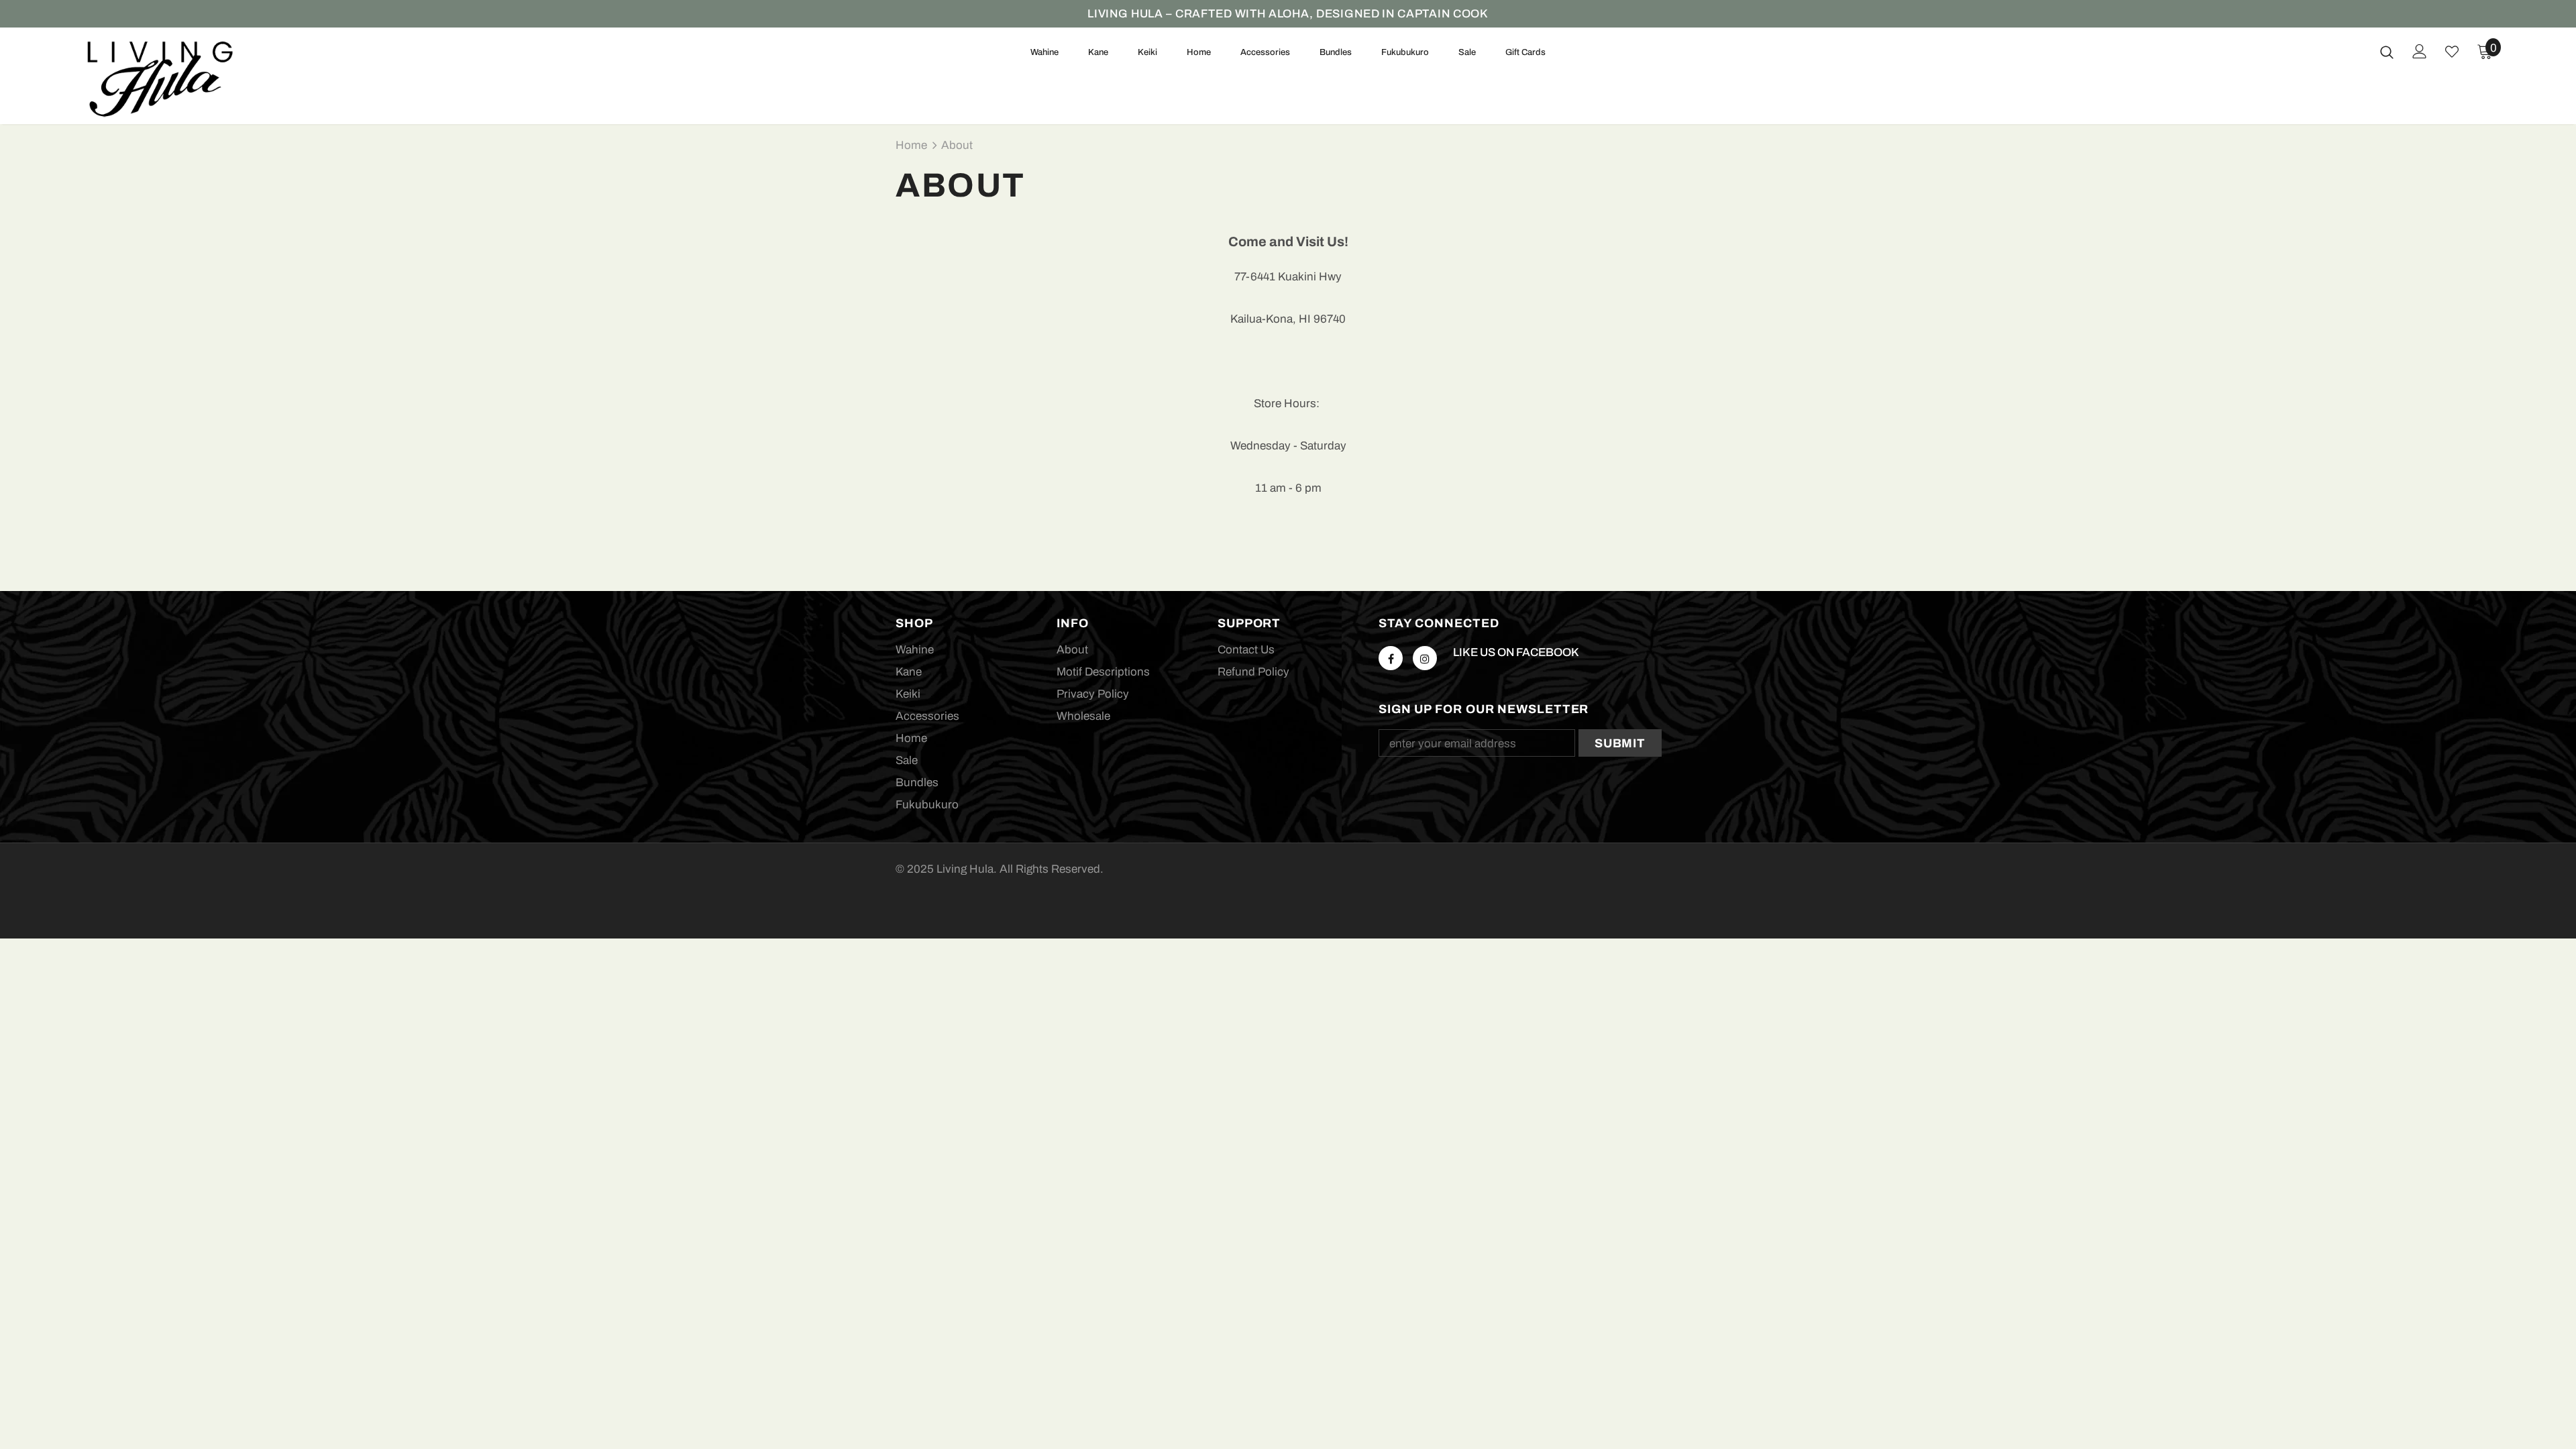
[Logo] (161, 79)
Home (911, 145)
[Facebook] (1391, 658)
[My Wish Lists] (2452, 52)
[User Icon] (2420, 51)
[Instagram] (1425, 658)
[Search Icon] (2387, 52)
